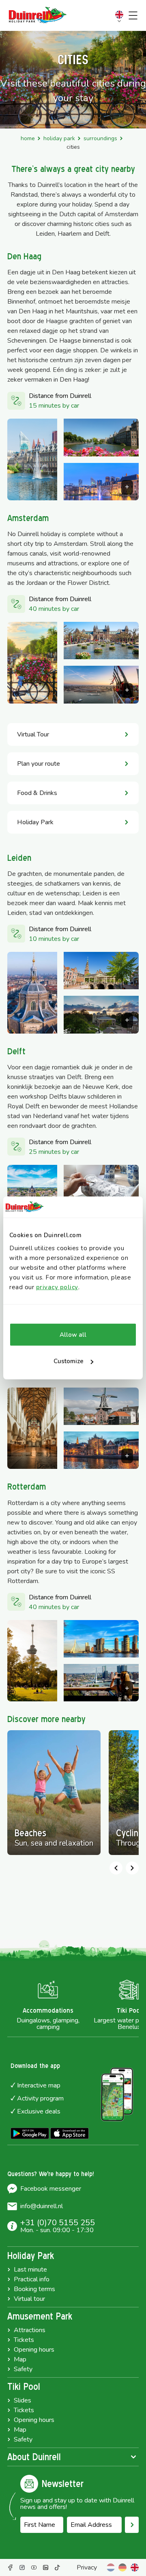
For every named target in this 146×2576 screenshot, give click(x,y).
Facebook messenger (51, 2189)
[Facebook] (10, 2567)
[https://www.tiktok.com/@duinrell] (57, 2567)
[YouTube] (34, 2567)
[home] (38, 15)
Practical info (32, 2279)
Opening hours (34, 2350)
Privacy (87, 2567)
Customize (69, 1361)
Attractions (30, 2330)
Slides (23, 2400)
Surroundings (100, 138)
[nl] (111, 2567)
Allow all (73, 1335)
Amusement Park (40, 2316)
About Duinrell (34, 2457)
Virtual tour (29, 2299)
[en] (135, 2567)
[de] (122, 2567)
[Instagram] (22, 2567)
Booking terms (34, 2289)
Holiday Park (59, 138)
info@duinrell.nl (42, 2206)
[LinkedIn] (46, 2567)
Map (20, 2359)
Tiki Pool (24, 2387)
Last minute (30, 2270)
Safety (23, 2369)
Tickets (24, 2340)
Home (28, 138)
